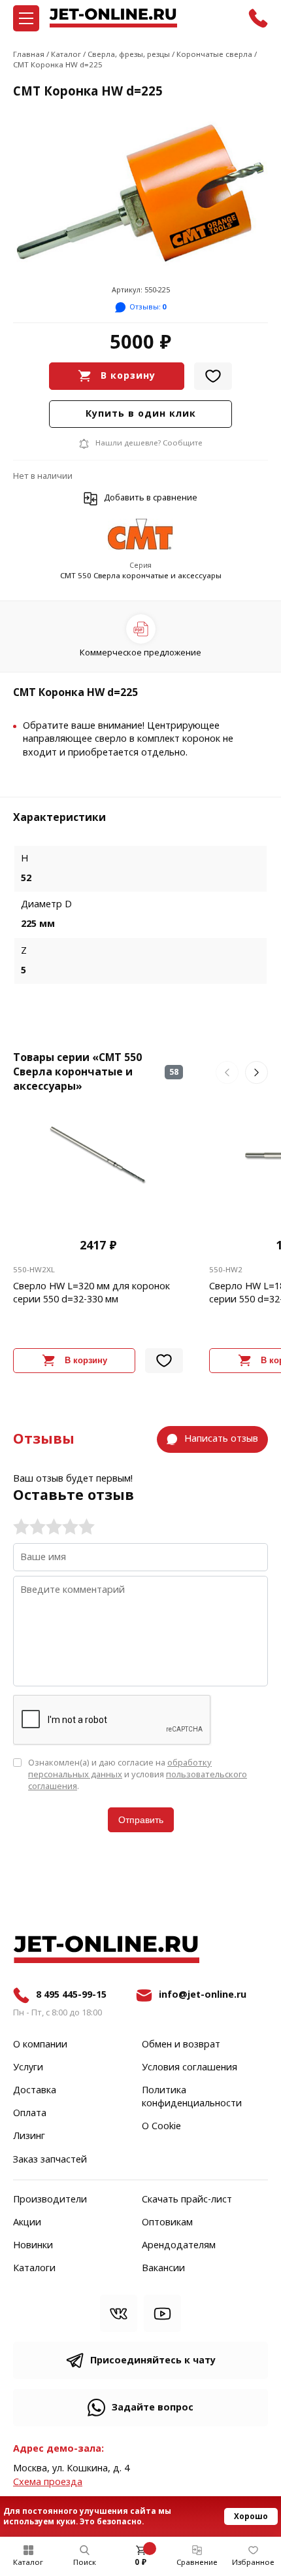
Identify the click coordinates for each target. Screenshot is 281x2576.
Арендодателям (179, 2246)
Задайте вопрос (153, 2408)
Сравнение (197, 2562)
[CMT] (140, 535)
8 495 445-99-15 (71, 1995)
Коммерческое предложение (140, 653)
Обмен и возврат (181, 2045)
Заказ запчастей (50, 2160)
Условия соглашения (190, 2068)
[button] (227, 1072)
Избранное (253, 2562)
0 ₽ (140, 2562)
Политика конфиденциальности (192, 2097)
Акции (27, 2223)
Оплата (30, 2114)
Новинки (33, 2246)
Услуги (28, 2068)
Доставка (35, 2091)
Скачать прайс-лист (187, 2200)
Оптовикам (167, 2223)
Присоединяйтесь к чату (153, 2360)
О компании (40, 2045)
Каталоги (34, 2269)
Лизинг (29, 2136)
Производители (50, 2200)
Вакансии (163, 2269)
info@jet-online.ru (203, 1995)
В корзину (128, 376)
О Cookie (161, 2127)
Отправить (141, 1820)
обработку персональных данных (120, 1768)
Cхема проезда (48, 2482)
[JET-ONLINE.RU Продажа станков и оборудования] (113, 18)
